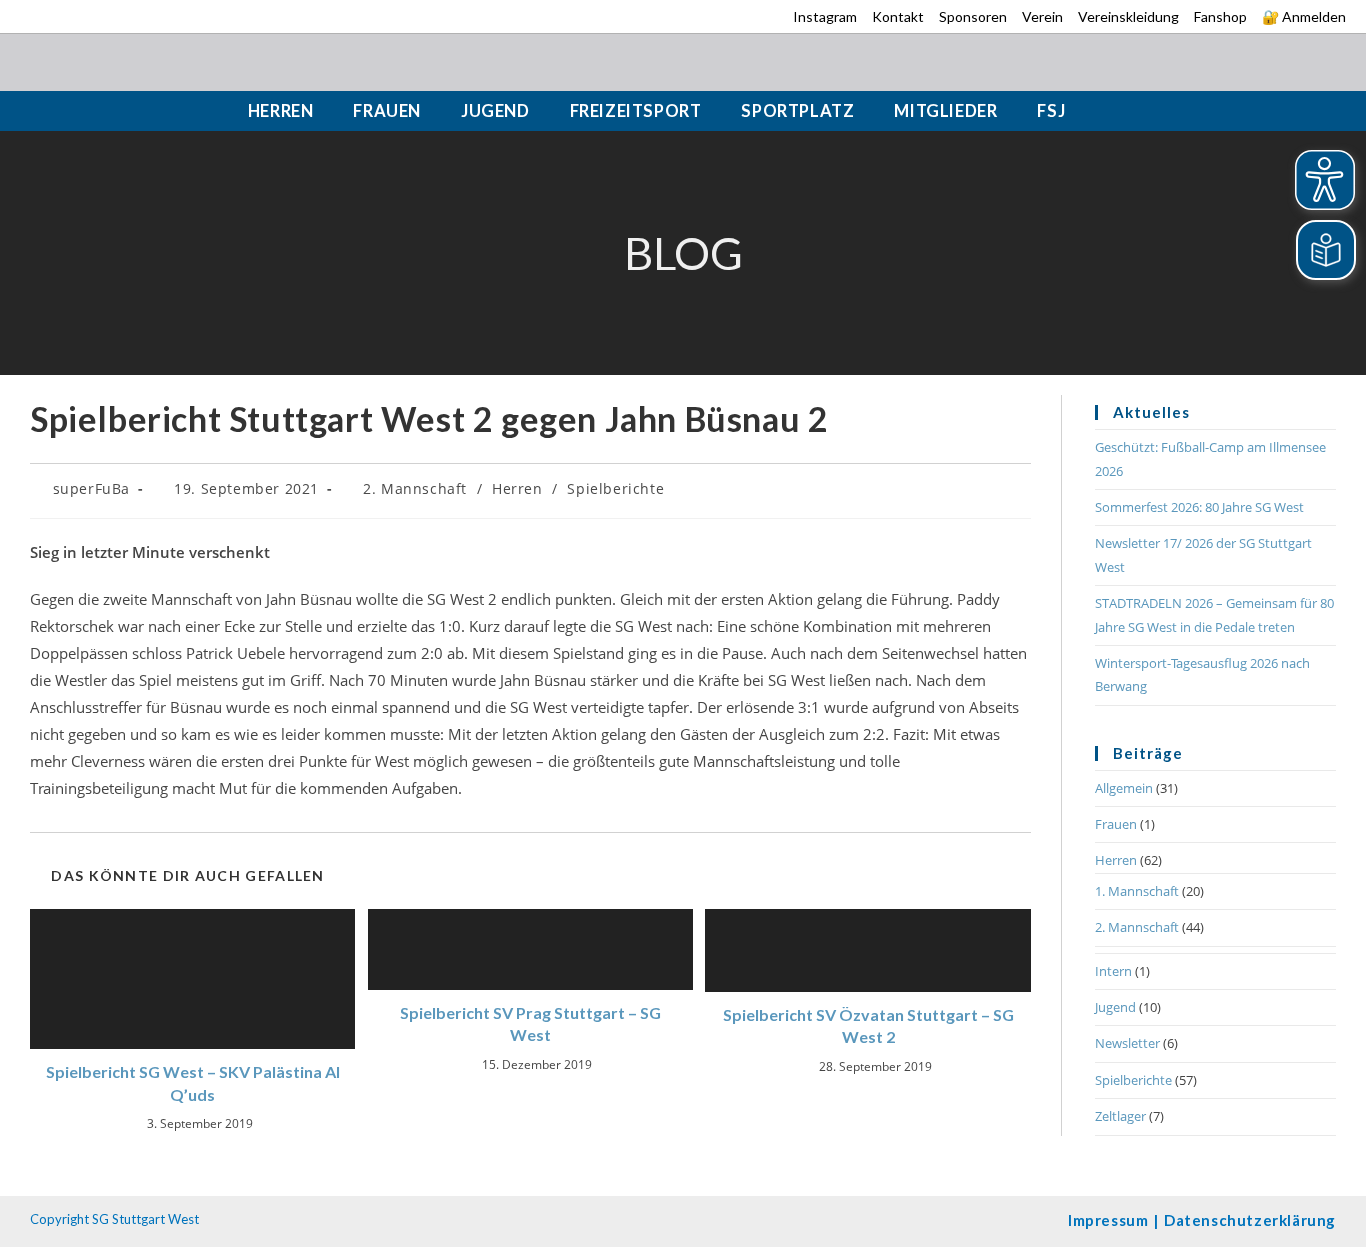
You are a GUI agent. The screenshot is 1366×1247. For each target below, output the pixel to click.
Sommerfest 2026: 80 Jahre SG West (1199, 507)
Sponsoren (973, 16)
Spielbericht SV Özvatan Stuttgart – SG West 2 (868, 1025)
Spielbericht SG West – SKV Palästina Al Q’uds (193, 1082)
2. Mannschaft (415, 488)
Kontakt (898, 16)
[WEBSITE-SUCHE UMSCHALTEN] (1111, 111)
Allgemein (1124, 788)
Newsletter (1127, 1043)
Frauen (1116, 824)
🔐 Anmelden (1304, 16)
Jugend (1115, 1007)
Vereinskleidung (1128, 16)
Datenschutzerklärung (1250, 1220)
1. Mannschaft (1137, 891)
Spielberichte (615, 488)
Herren (517, 488)
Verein (1042, 16)
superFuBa (91, 488)
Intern (1113, 971)
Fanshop (1220, 16)
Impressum (1108, 1220)
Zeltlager (1120, 1116)
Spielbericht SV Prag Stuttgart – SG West (530, 1023)
